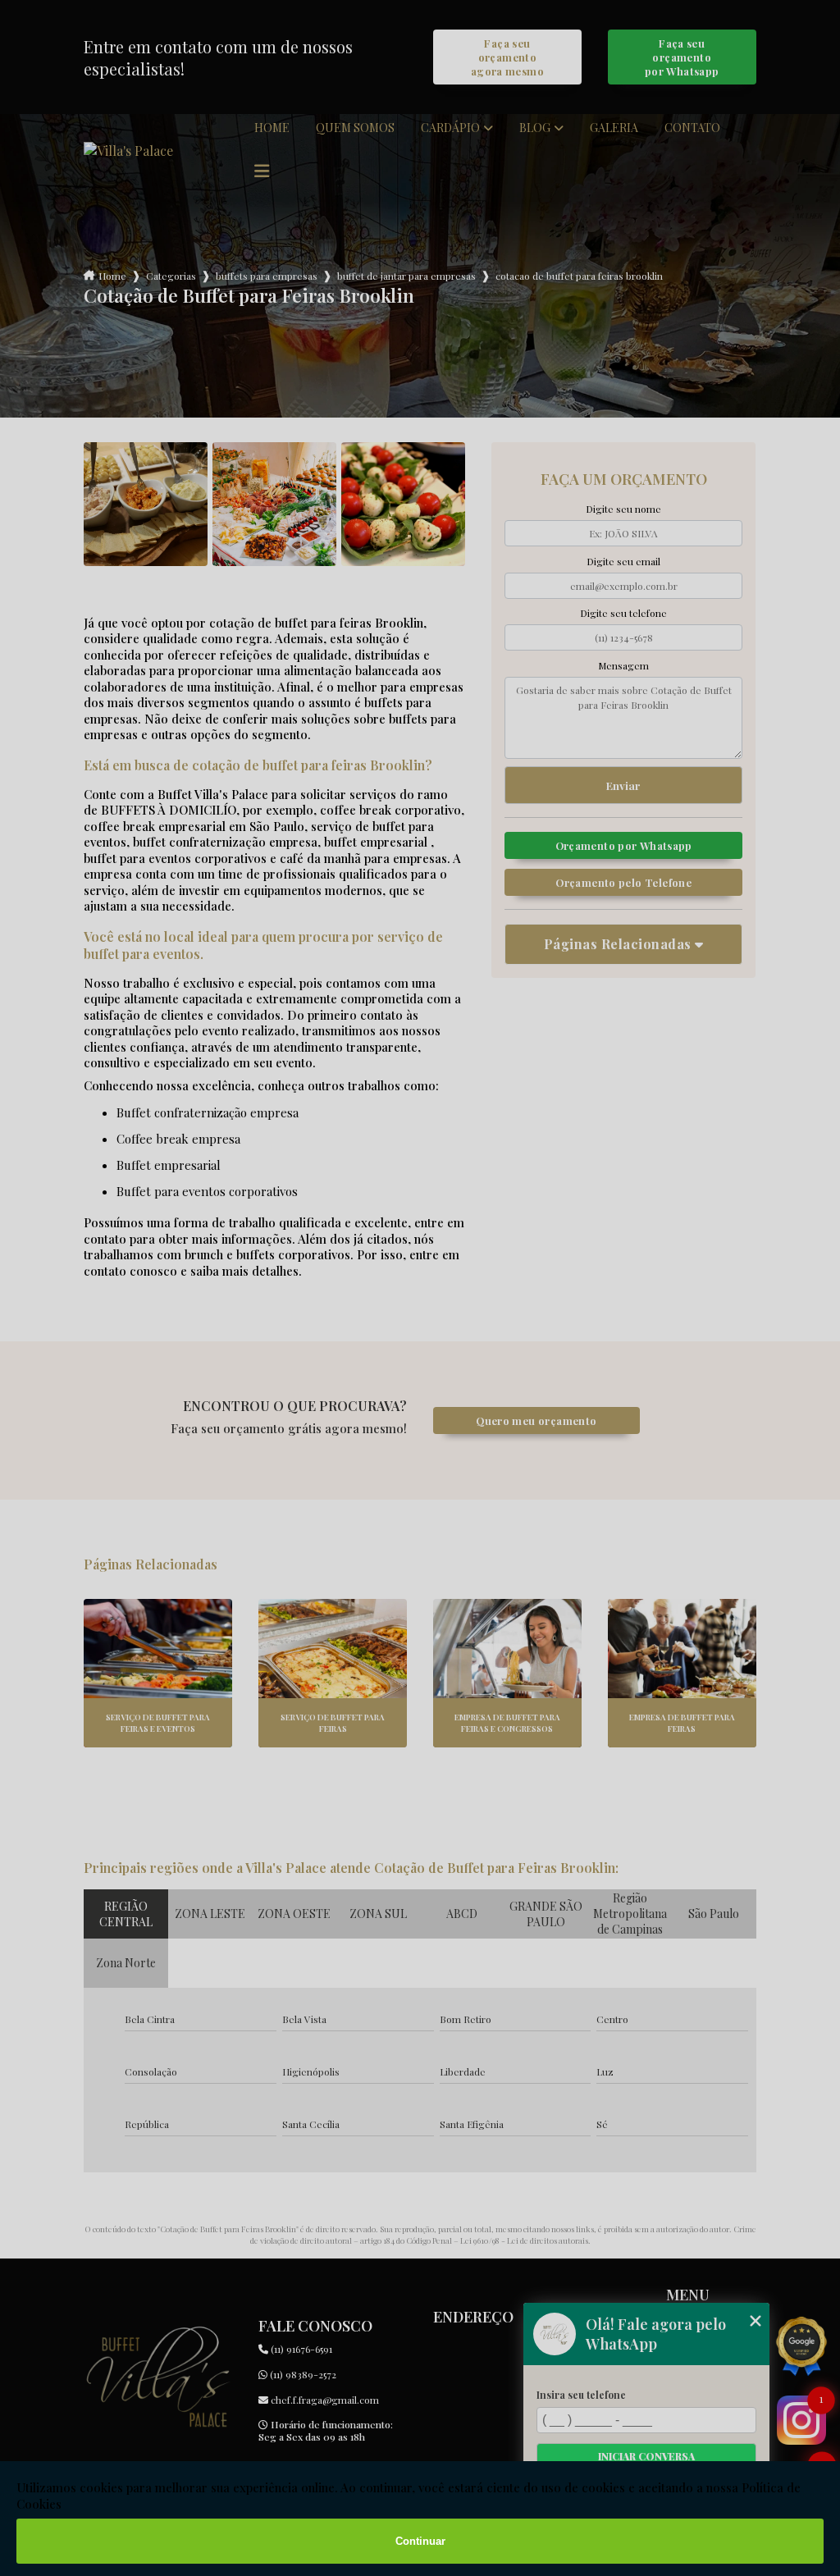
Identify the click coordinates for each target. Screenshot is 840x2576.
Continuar (420, 2541)
